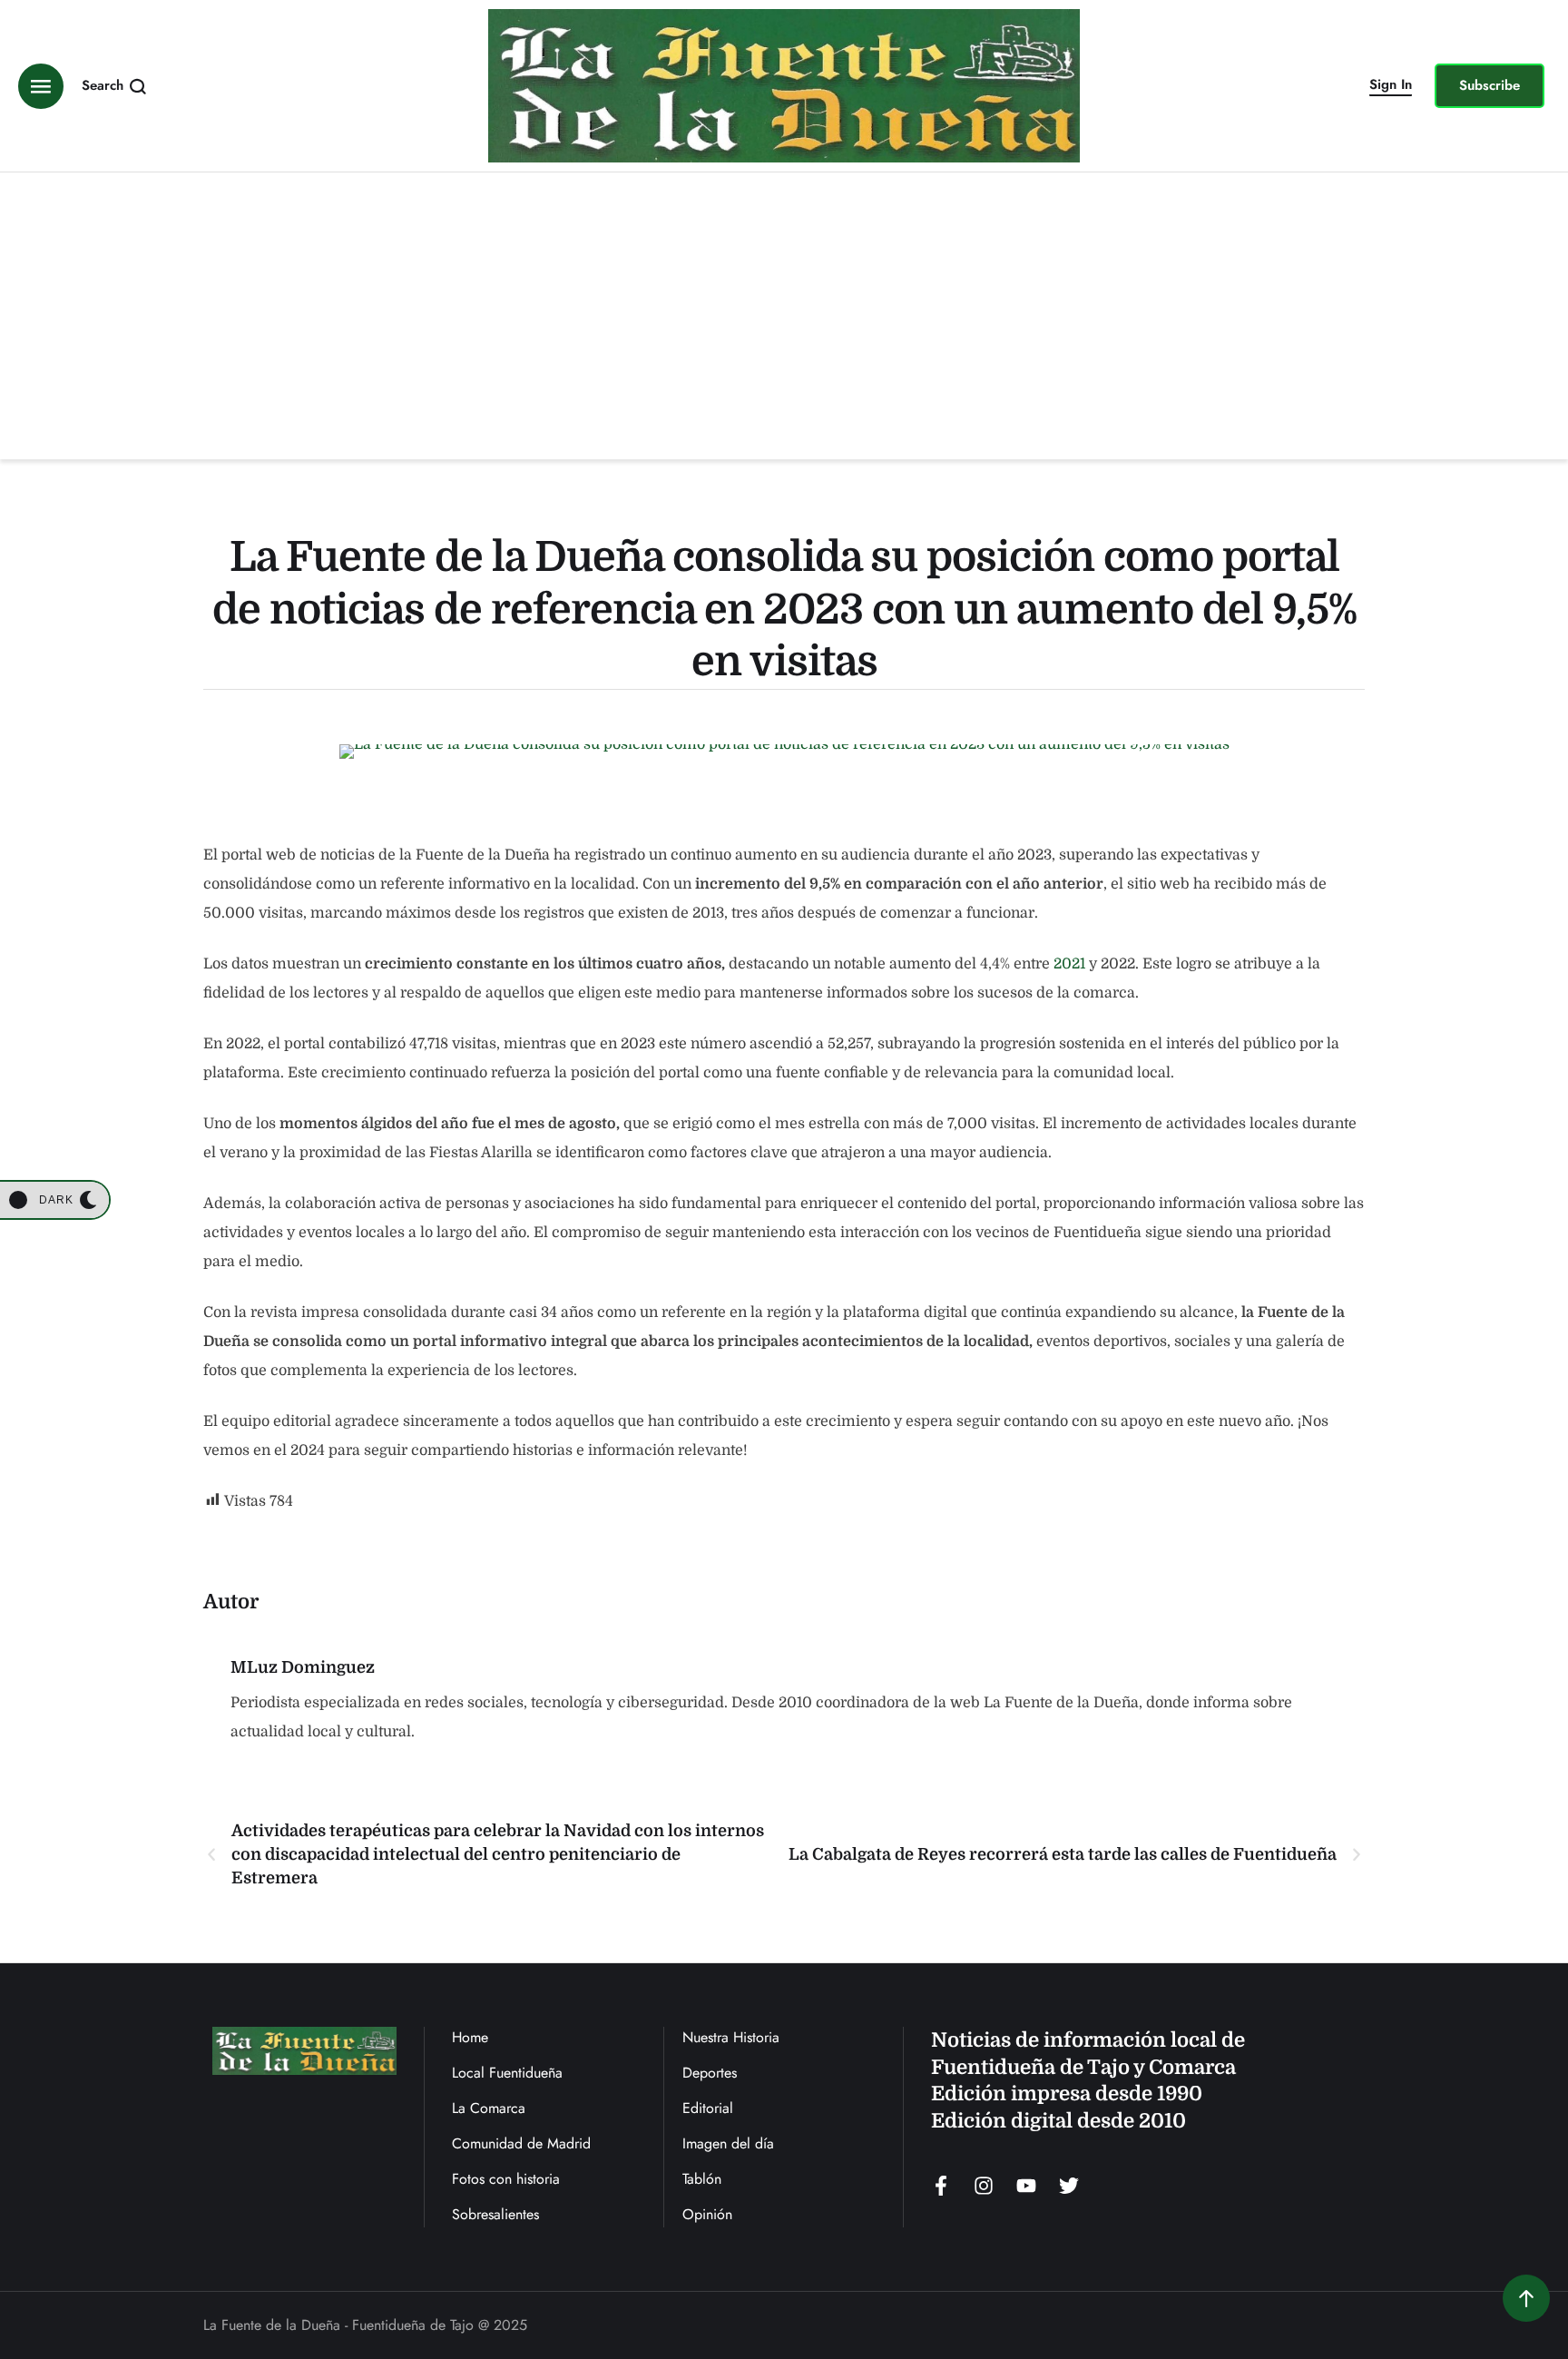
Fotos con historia (506, 2179)
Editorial (708, 2108)
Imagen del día (728, 2143)
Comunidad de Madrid (521, 2143)
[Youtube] (1026, 2186)
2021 (1069, 964)
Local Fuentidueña (507, 2073)
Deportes (710, 2073)
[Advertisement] (784, 309)
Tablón (702, 2179)
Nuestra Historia (731, 2037)
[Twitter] (1069, 2186)
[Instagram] (984, 2186)
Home (470, 2037)
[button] (1391, 86)
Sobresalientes (495, 2214)
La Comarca (489, 2108)
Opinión (707, 2214)
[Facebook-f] (941, 2186)
